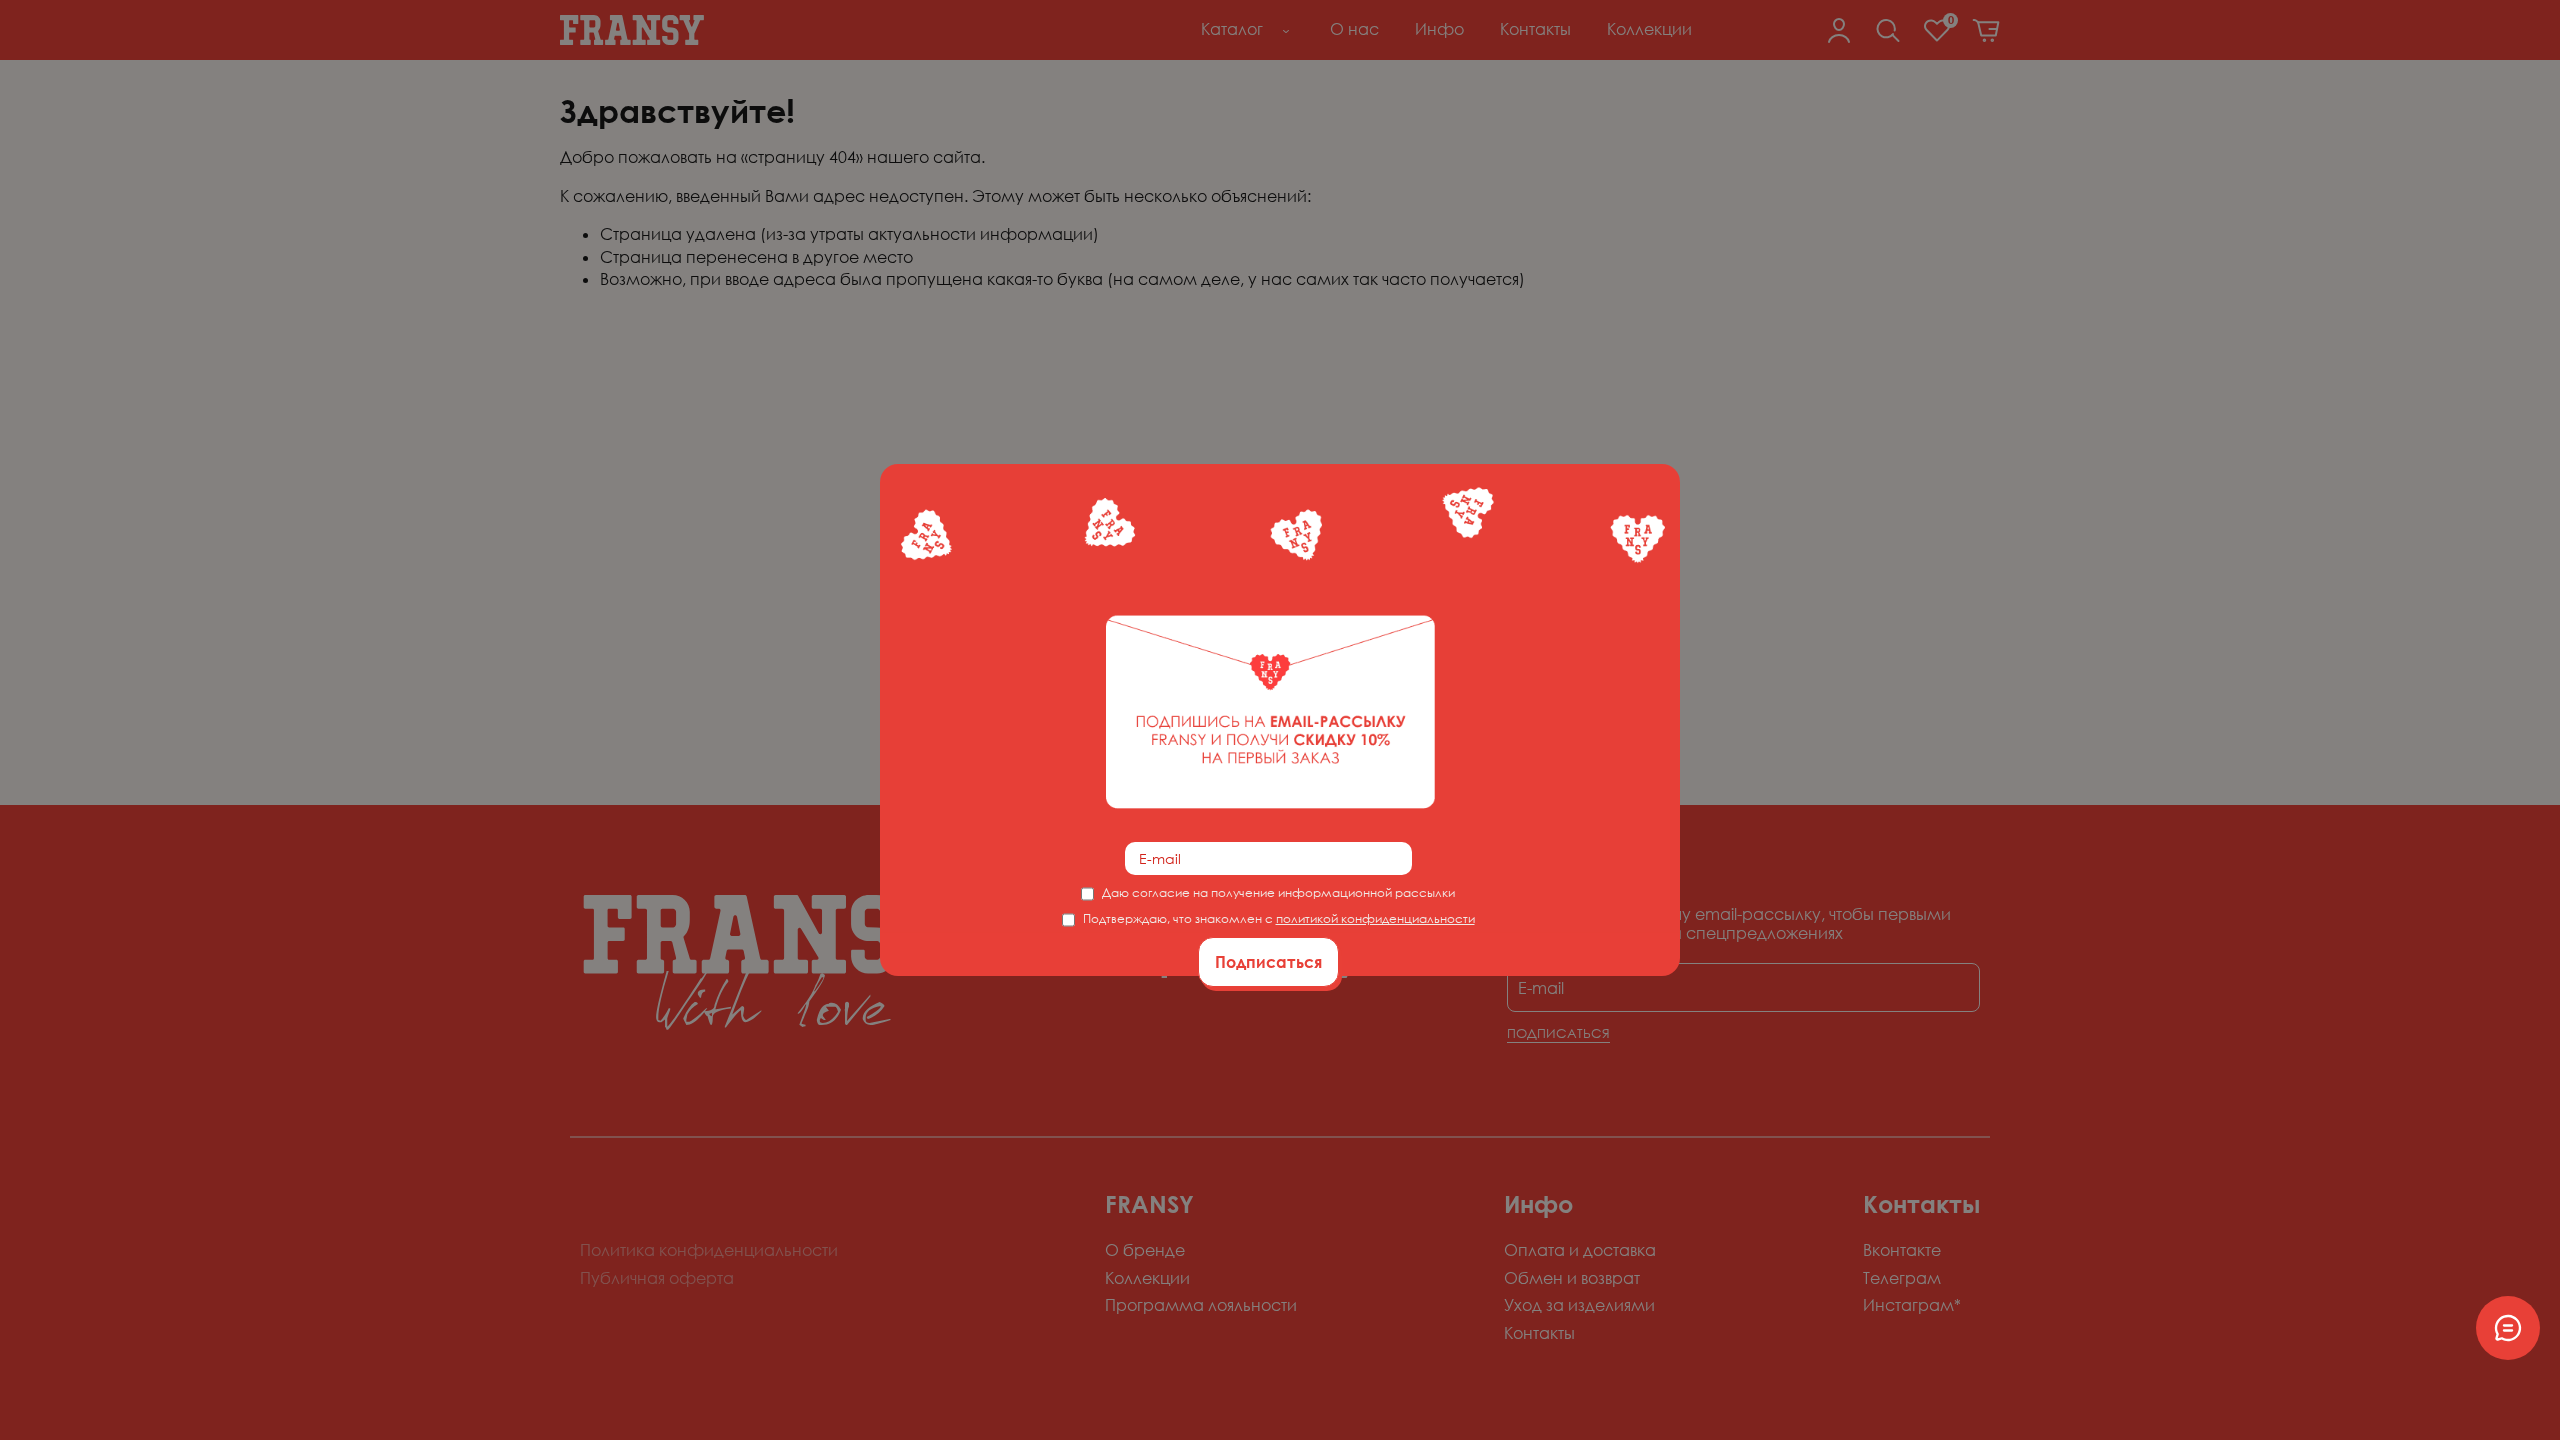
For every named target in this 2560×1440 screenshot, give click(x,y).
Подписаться (1268, 962)
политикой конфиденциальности (1375, 918)
